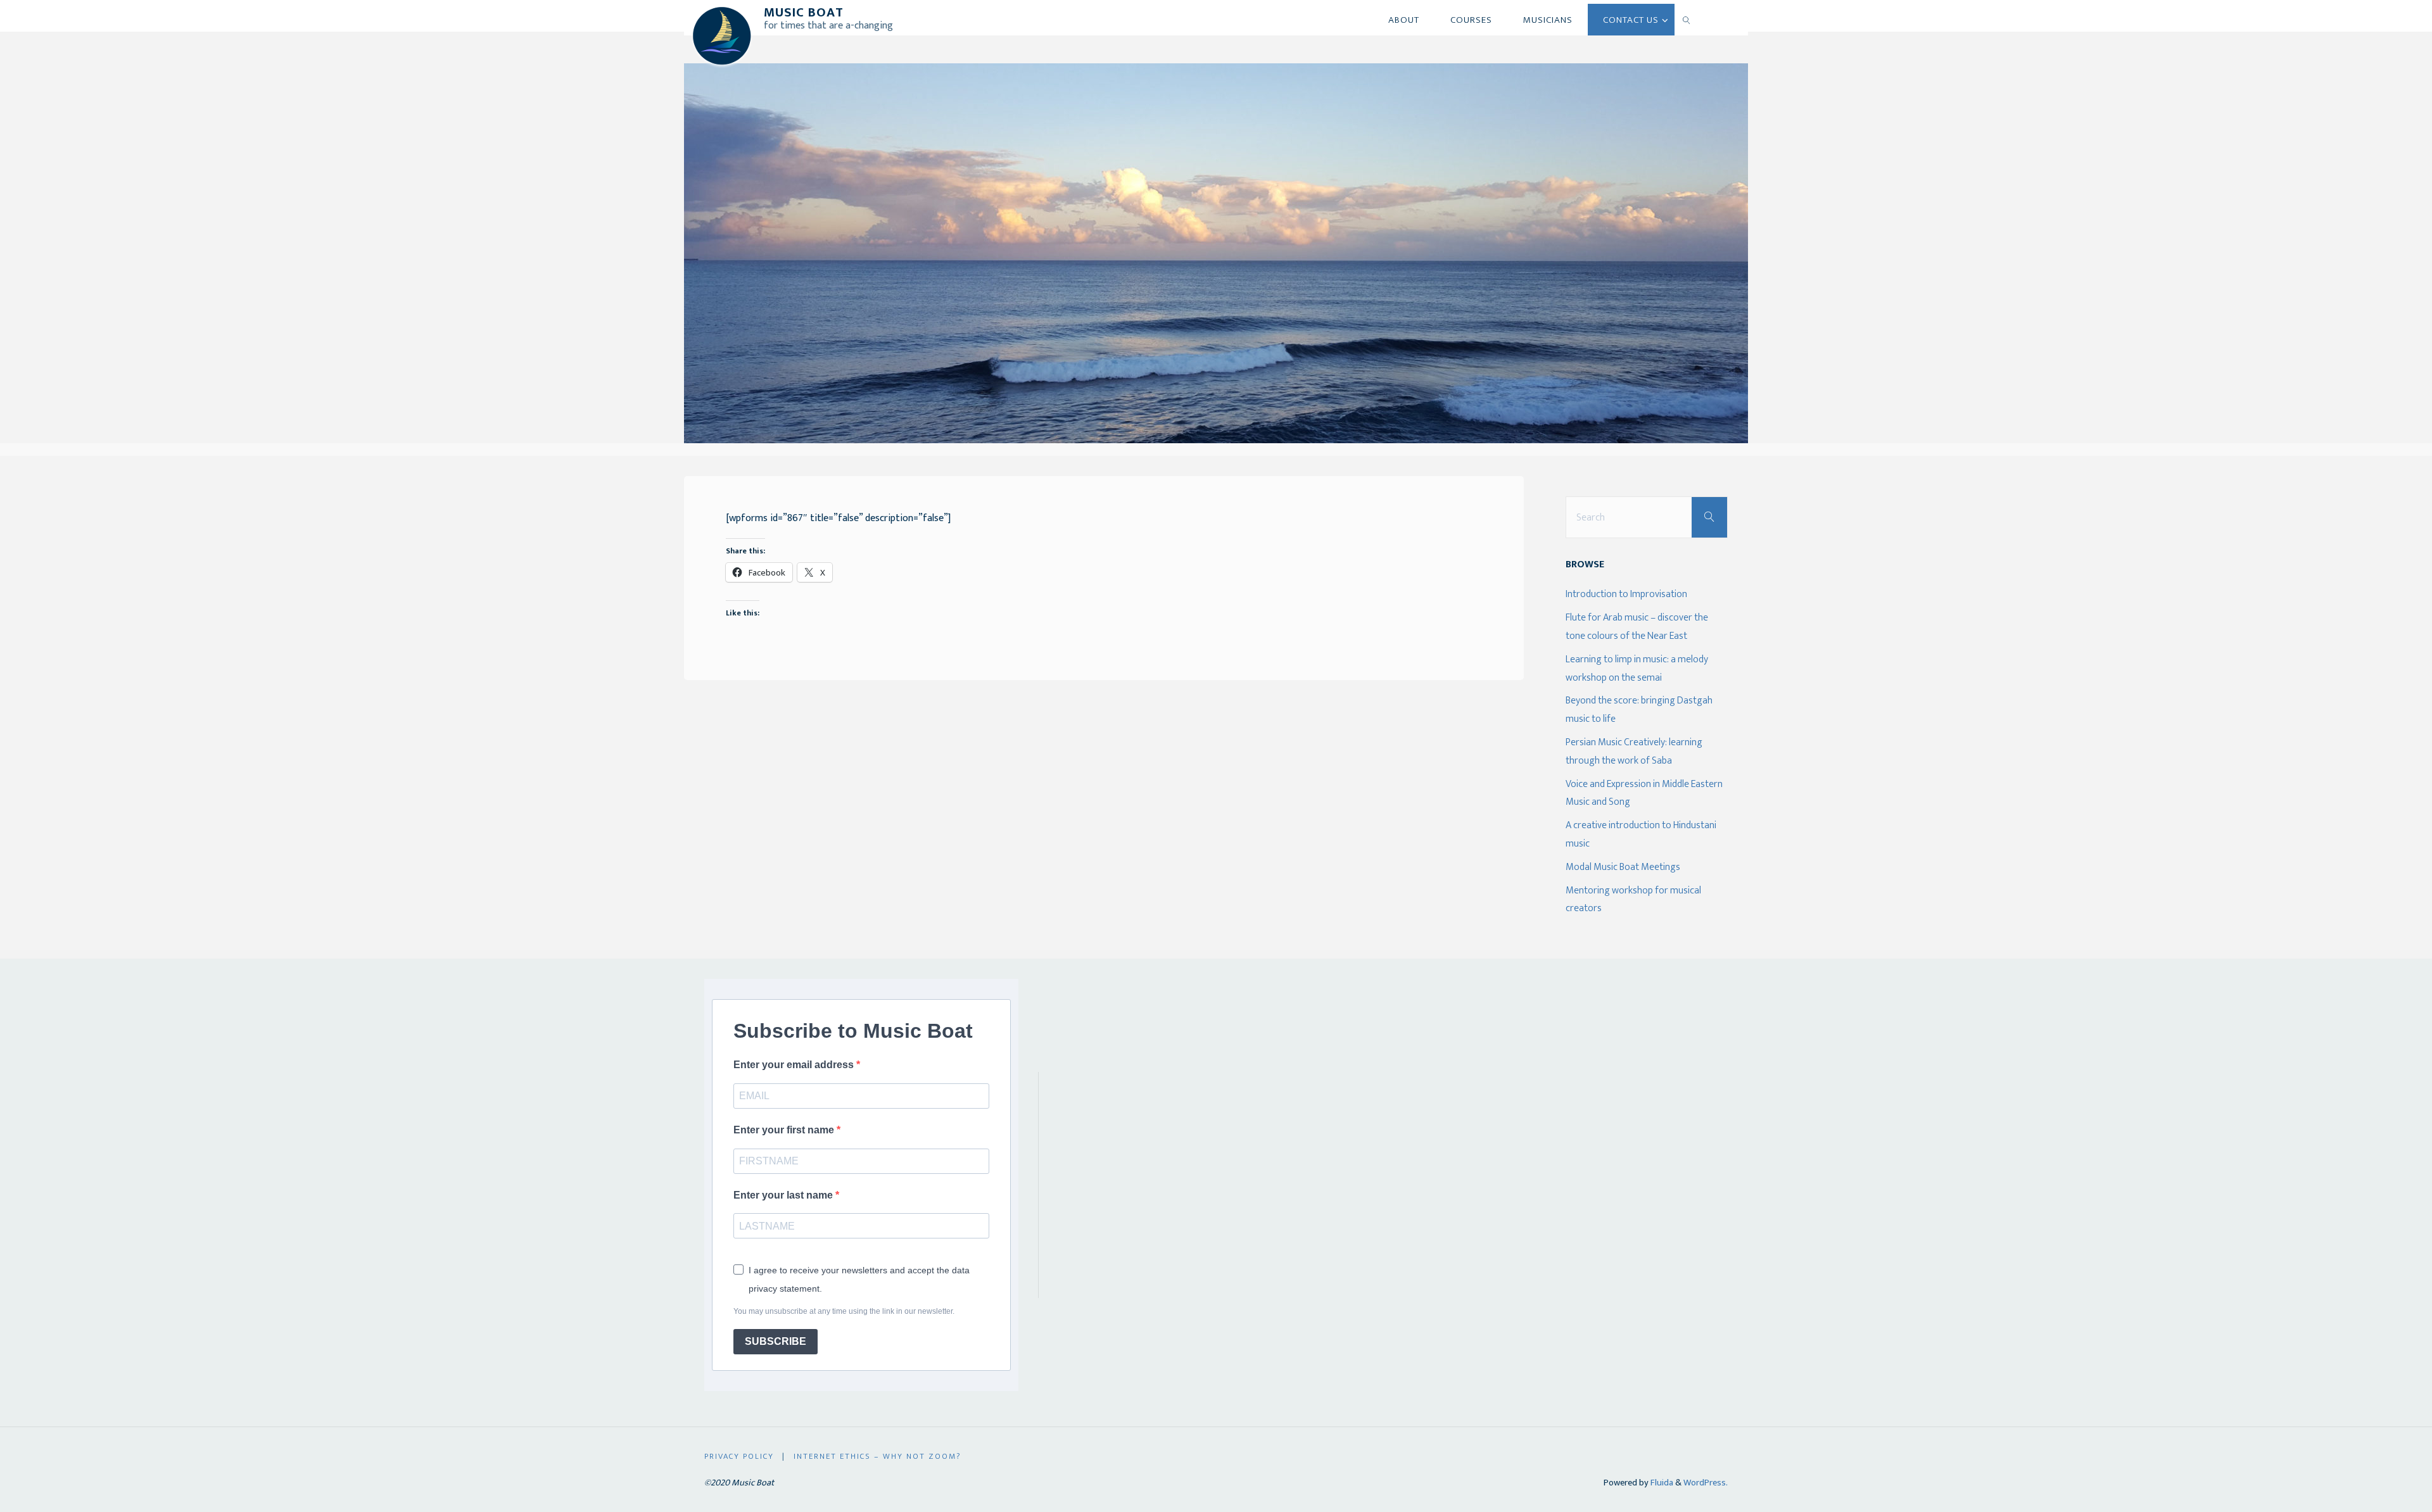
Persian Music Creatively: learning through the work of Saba (1634, 752)
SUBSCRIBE (776, 1341)
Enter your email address (795, 1065)
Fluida (1661, 1483)
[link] (1687, 20)
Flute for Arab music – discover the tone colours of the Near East (1637, 627)
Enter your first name (785, 1130)
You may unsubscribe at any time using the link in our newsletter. (844, 1311)
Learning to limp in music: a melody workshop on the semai (1637, 669)
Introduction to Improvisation (1626, 594)
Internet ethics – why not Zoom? (877, 1457)
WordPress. (1706, 1483)
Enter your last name (784, 1195)
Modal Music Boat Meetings (1623, 867)
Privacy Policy (739, 1457)
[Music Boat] (722, 35)
